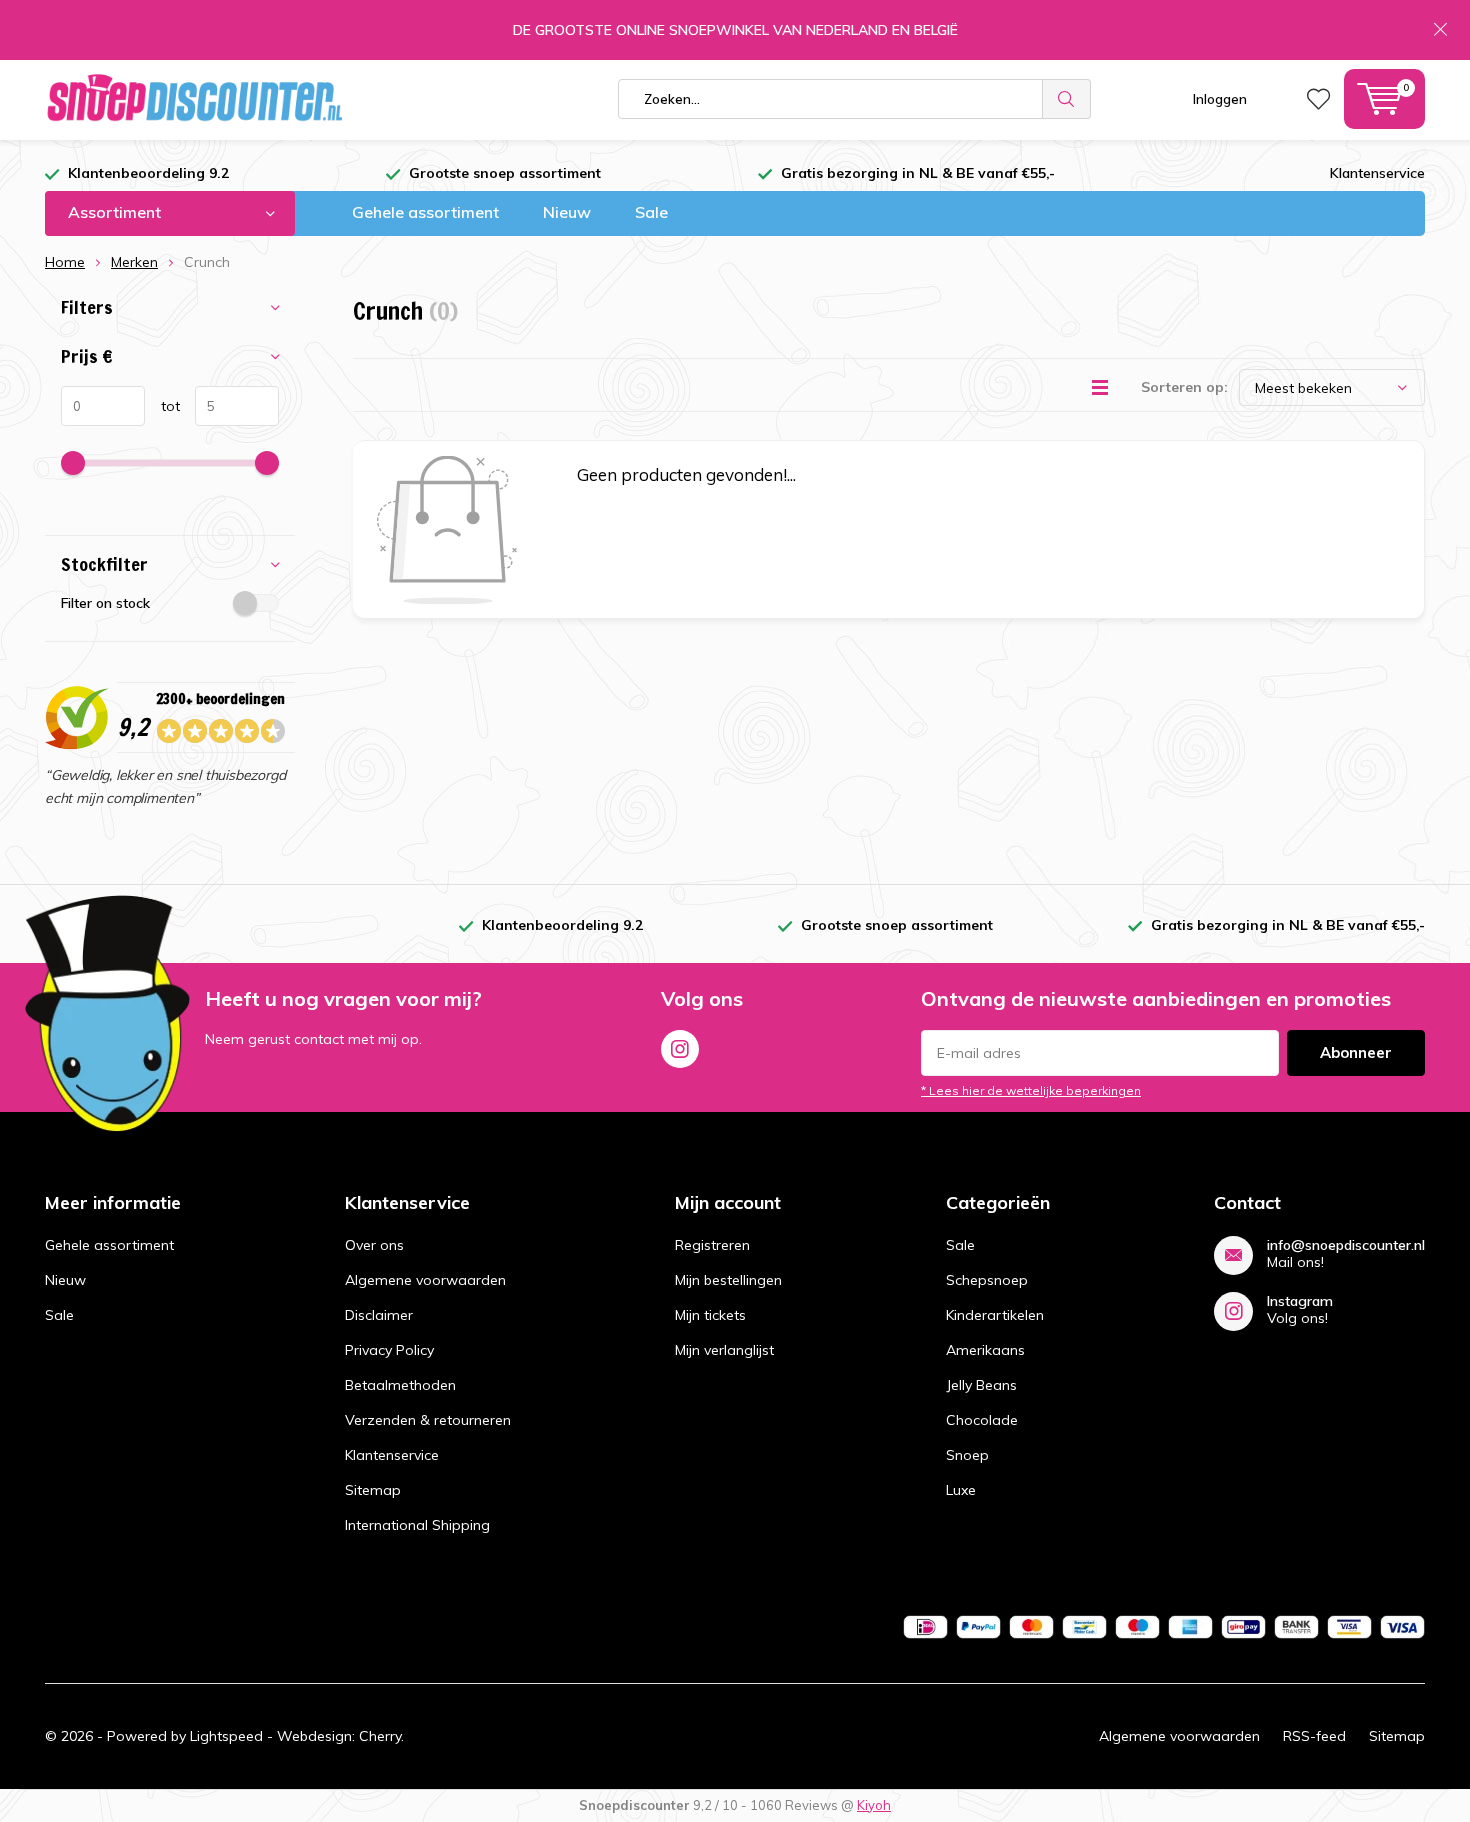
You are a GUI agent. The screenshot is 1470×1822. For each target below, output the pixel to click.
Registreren (712, 1245)
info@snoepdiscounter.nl (1346, 1245)
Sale (651, 212)
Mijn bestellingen (728, 1280)
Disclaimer (379, 1315)
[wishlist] (1318, 99)
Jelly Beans (981, 1385)
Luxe (961, 1490)
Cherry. (381, 1736)
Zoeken (1067, 99)
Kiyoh (874, 1805)
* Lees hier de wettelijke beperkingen (1031, 1090)
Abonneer (1356, 1052)
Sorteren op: (1184, 387)
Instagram (680, 1049)
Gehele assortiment (425, 212)
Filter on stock (105, 603)
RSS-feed (1314, 1736)
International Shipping (417, 1525)
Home (65, 262)
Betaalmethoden (400, 1385)
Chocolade (982, 1420)
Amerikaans (985, 1350)
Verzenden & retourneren (428, 1420)
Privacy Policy (389, 1350)
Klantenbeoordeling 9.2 (148, 173)
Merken (134, 262)
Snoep (967, 1455)
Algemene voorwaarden (425, 1280)
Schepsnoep (987, 1280)
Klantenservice (1377, 173)
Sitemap (373, 1490)
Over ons (374, 1245)
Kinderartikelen (995, 1315)
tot (162, 406)
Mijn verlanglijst (724, 1350)
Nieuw (567, 212)
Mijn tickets (710, 1315)
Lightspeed (226, 1736)
